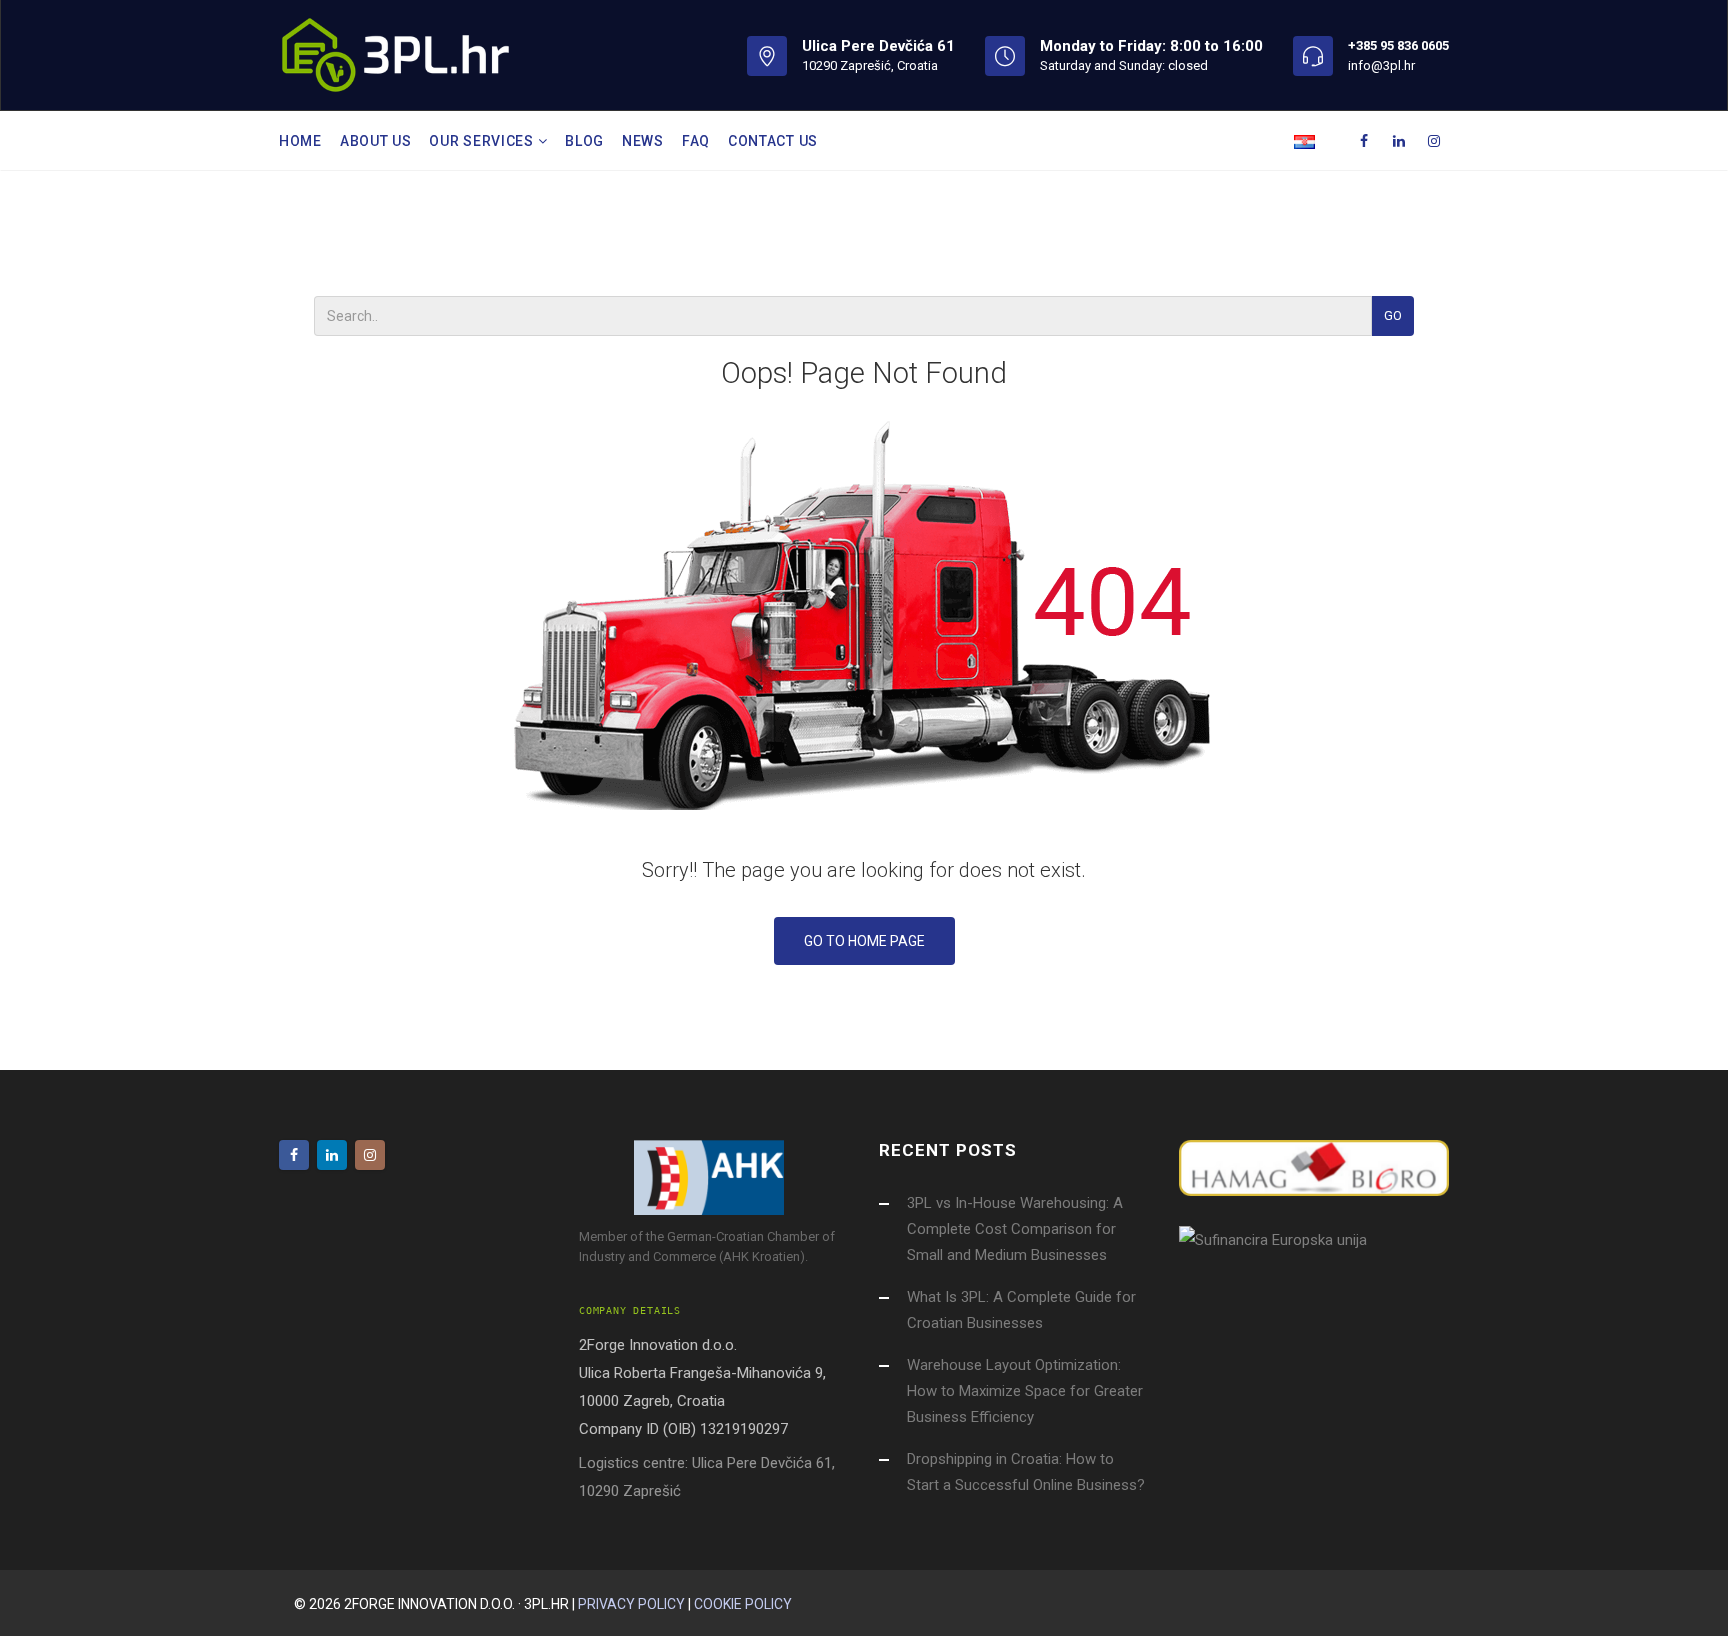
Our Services (483, 141)
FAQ (696, 141)
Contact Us (773, 141)
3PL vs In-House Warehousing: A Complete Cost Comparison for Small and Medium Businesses (1015, 1229)
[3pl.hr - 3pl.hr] (395, 55)
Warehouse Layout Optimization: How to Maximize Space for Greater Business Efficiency (1025, 1391)
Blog (584, 141)
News (643, 141)
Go (1393, 315)
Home (300, 141)
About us (376, 141)
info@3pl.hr (1381, 65)
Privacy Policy (631, 1604)
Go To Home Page (864, 941)
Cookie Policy (743, 1604)
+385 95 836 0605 (1398, 45)
